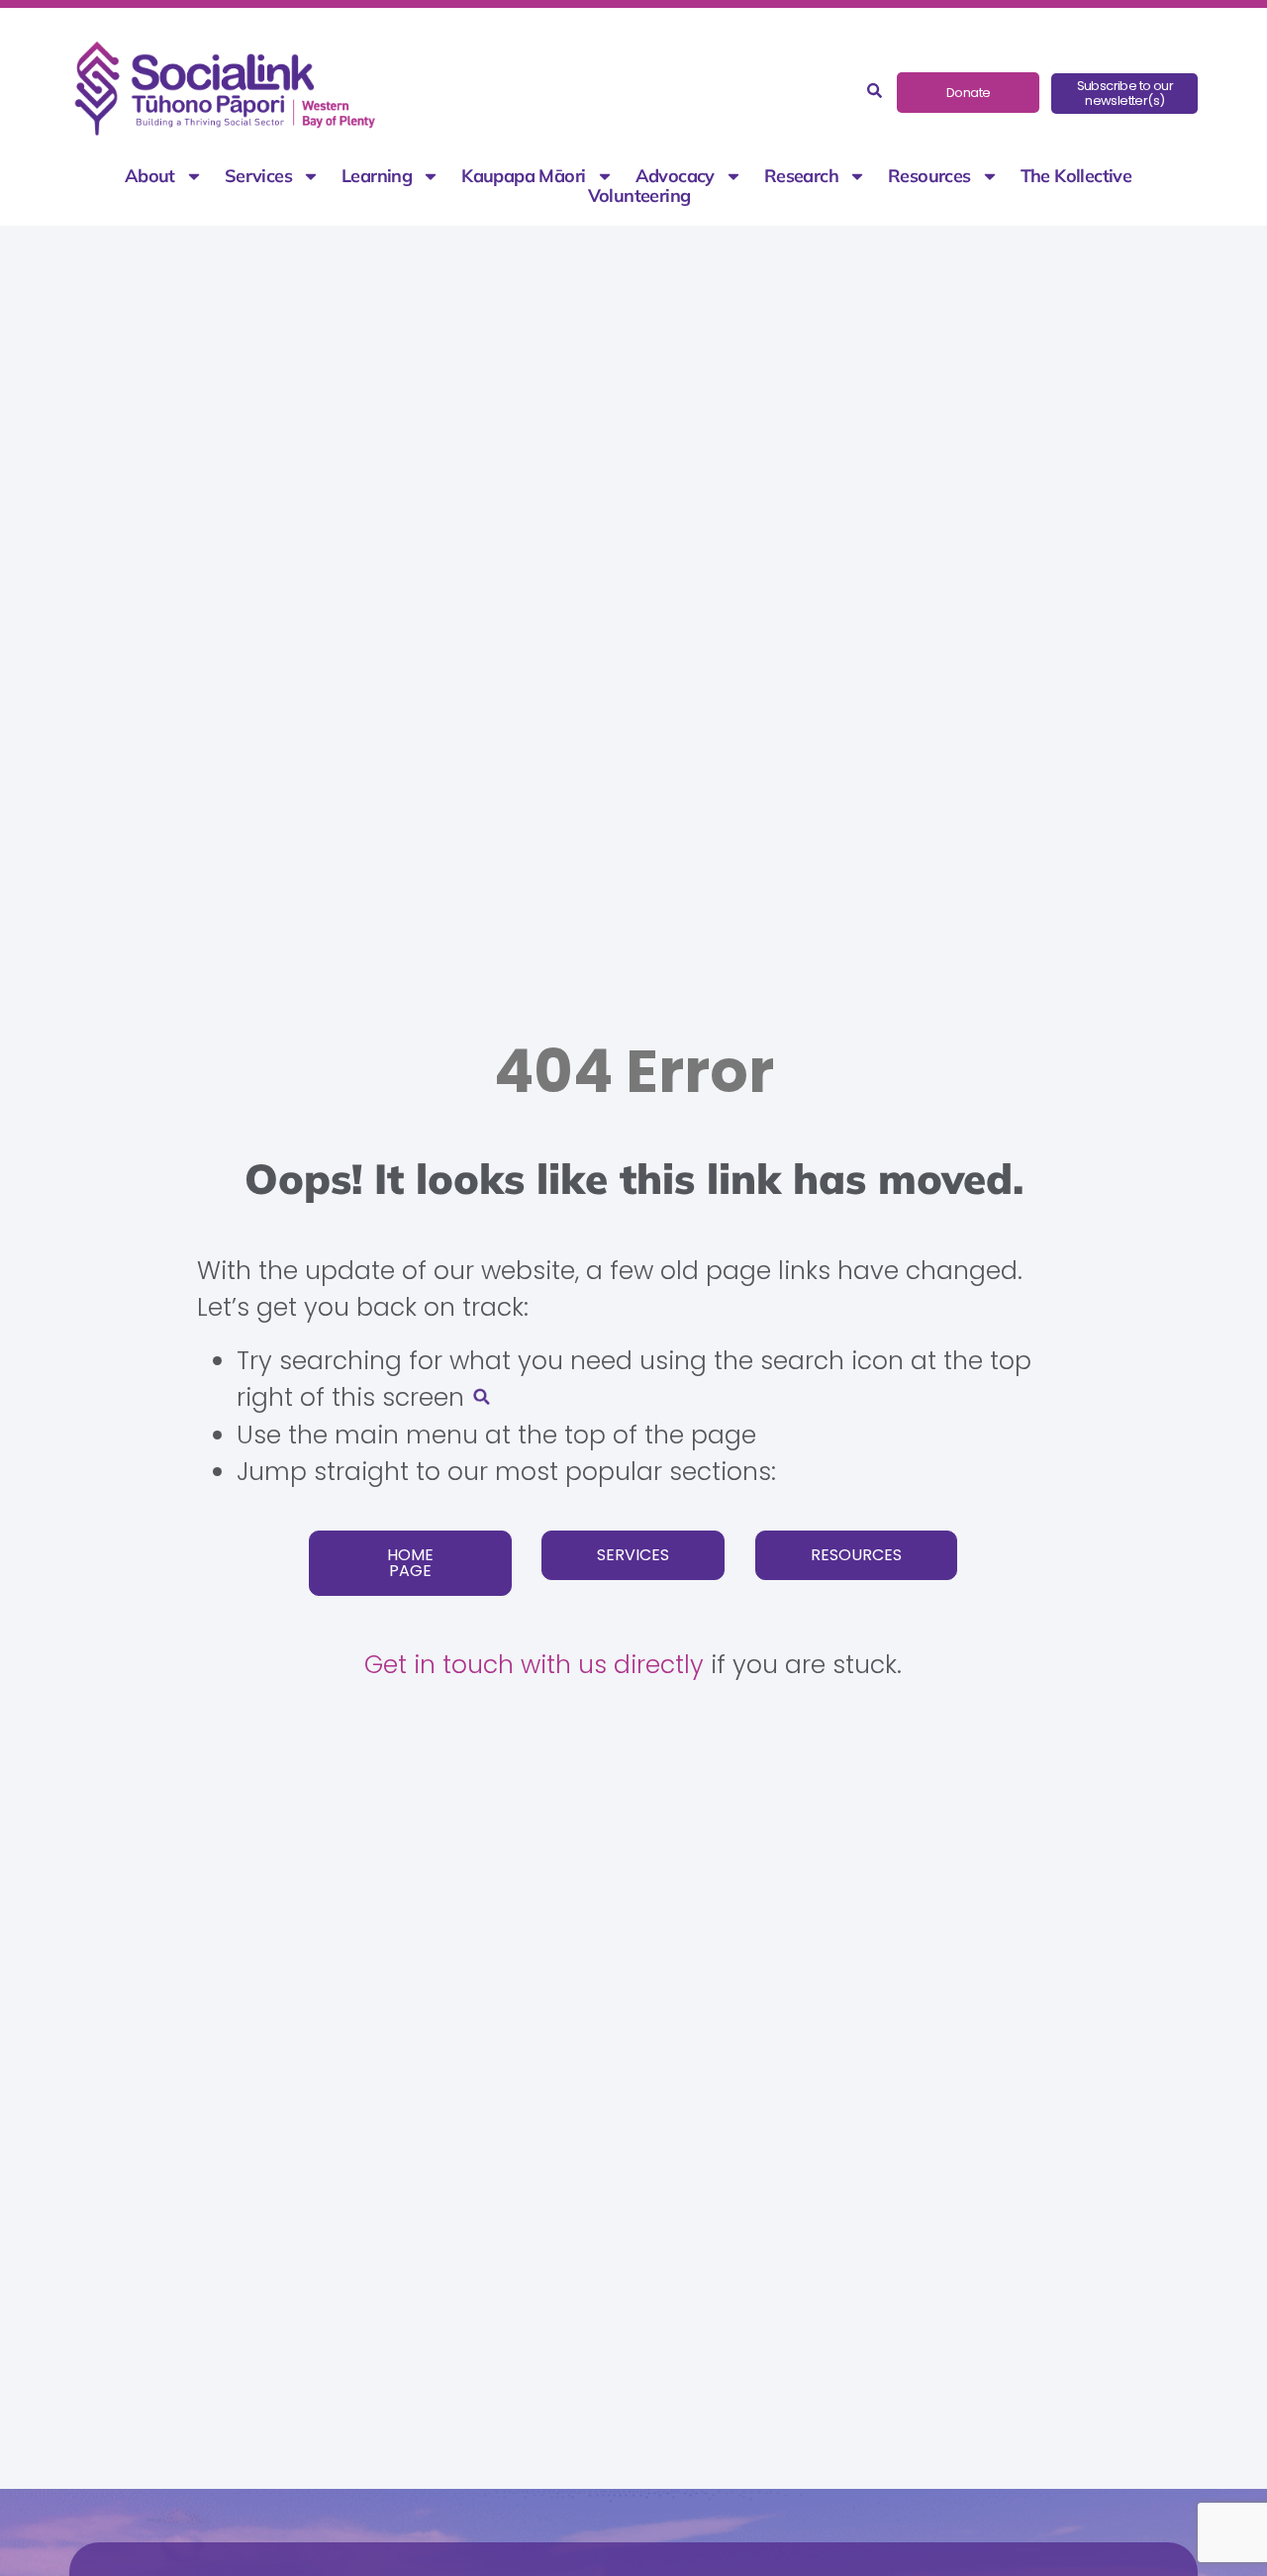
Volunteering (639, 196)
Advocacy (675, 176)
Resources (929, 176)
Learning (377, 176)
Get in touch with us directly (534, 1665)
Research (801, 176)
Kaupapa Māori (523, 176)
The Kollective (1076, 176)
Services (258, 176)
